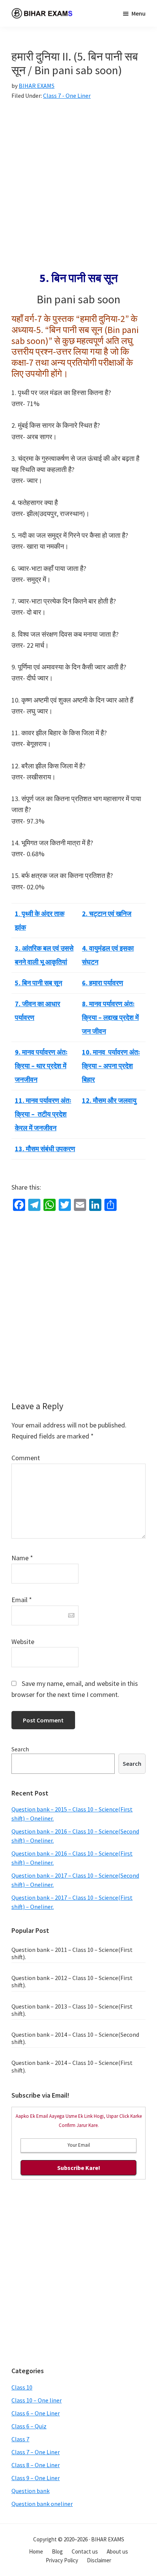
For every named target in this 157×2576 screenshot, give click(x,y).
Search (20, 1749)
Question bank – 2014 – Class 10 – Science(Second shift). (75, 2038)
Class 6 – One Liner (36, 2413)
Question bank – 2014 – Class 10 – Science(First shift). (72, 2066)
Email (22, 1600)
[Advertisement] (78, 190)
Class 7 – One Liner (36, 2452)
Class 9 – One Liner (36, 2478)
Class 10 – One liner (37, 2400)
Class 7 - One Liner (67, 96)
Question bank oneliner (42, 2504)
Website (23, 1642)
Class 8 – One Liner (36, 2465)
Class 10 (22, 2387)
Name (22, 1558)
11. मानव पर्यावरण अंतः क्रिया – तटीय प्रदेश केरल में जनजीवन (43, 1114)
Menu (139, 13)
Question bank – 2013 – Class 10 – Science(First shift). (72, 2010)
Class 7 (20, 2439)
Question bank (30, 2491)
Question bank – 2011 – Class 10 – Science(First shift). (72, 1953)
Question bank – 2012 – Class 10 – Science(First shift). (72, 1981)
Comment (26, 1458)
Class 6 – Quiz (29, 2426)
